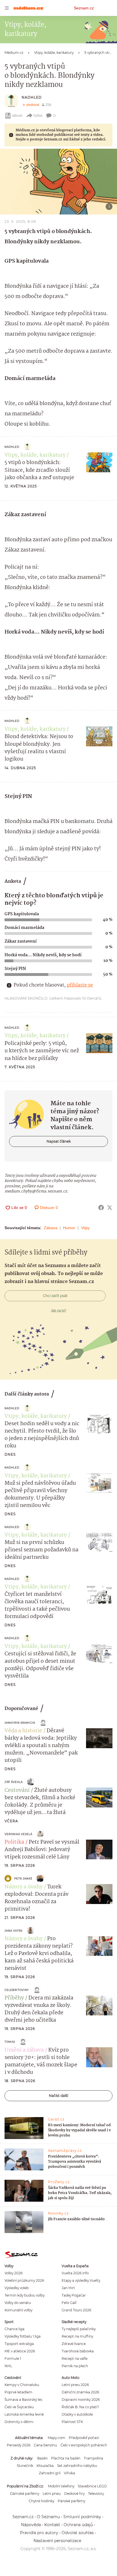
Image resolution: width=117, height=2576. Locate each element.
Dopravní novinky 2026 (81, 2400)
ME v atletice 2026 (20, 2351)
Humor (69, 1228)
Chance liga (14, 2329)
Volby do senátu (18, 2303)
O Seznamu (48, 2517)
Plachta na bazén (66, 2458)
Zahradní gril (50, 2473)
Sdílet (38, 116)
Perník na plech (75, 2366)
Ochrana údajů (78, 2525)
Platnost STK (72, 2422)
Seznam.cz (84, 8)
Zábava (51, 1228)
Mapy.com (57, 2438)
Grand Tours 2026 (76, 2310)
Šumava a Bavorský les (23, 2400)
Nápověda (31, 2525)
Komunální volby (18, 2310)
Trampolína (93, 2458)
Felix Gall (69, 2303)
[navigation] (7, 8)
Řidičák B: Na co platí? (80, 2407)
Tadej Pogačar (74, 2295)
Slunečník (25, 2466)
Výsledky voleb (17, 2288)
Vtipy (85, 1228)
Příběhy (14, 1998)
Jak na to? (59, 1310)
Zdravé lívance (74, 2344)
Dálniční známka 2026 (80, 2392)
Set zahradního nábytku (77, 2466)
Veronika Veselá (18, 1834)
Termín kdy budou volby (25, 2295)
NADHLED (32, 97)
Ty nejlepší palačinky (79, 2329)
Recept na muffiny (77, 2336)
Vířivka (69, 2473)
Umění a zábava (24, 2050)
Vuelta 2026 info (75, 2273)
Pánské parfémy (71, 2501)
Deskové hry (74, 2494)
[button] (58, 182)
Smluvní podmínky (82, 2517)
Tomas (10, 2042)
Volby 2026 (13, 2273)
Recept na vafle (75, 2359)
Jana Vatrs (13, 1931)
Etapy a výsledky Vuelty (81, 2280)
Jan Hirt (68, 2288)
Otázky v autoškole (77, 2414)
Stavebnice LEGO (92, 2486)
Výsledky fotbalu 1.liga (23, 2336)
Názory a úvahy (24, 1887)
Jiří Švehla (14, 1782)
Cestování (17, 1790)
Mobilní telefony (61, 2486)
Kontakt (52, 2525)
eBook (17, 116)
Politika (14, 1842)
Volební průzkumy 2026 (24, 2280)
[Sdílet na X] (110, 1208)
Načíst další (58, 2096)
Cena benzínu (45, 2445)
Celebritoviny (17, 1990)
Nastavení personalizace (57, 2541)
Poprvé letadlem (18, 2392)
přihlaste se (80, 985)
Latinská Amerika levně (24, 2414)
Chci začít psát (55, 1296)
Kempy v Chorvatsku (22, 2385)
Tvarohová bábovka (78, 2351)
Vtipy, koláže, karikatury (35, 455)
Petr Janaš (23, 1879)
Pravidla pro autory (39, 2533)
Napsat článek (59, 1141)
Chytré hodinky (41, 2501)
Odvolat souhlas (78, 2533)
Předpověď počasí (84, 2438)
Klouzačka (45, 2466)
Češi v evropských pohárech (84, 2445)
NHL (8, 2366)
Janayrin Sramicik (20, 1723)
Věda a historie (23, 1731)
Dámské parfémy (25, 2494)
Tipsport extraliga (19, 2344)
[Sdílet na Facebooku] (101, 1208)
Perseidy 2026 (19, 2445)
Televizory (96, 2494)
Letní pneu (52, 2494)
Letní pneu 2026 (75, 2385)
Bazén (42, 2458)
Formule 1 (13, 2359)
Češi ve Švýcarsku (19, 2407)
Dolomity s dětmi (19, 2422)
